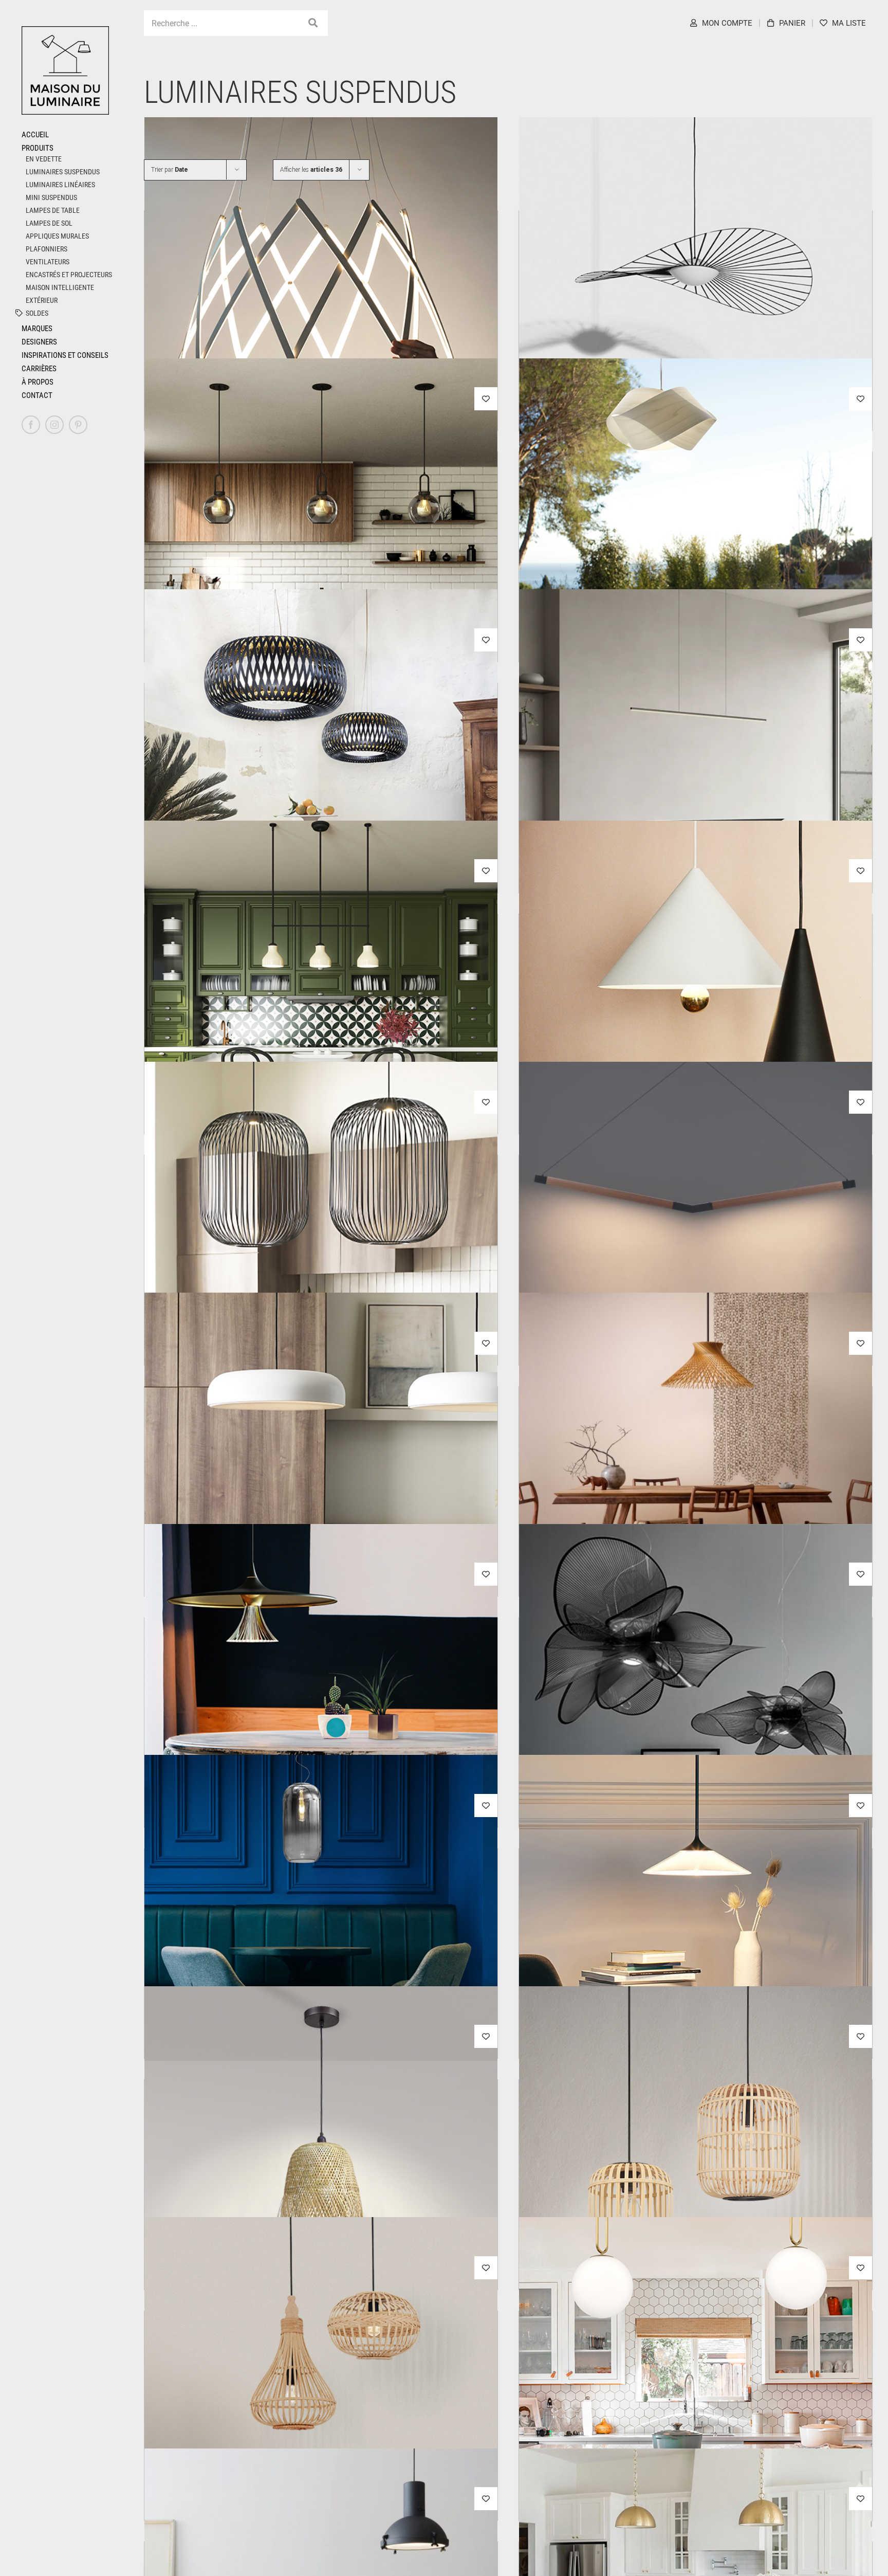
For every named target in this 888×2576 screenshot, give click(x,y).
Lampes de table (53, 210)
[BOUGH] (696, 1238)
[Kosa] (321, 1470)
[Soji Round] (321, 535)
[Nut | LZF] (696, 535)
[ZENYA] (696, 1470)
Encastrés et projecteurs (69, 275)
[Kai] (321, 1238)
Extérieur (42, 300)
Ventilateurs (48, 262)
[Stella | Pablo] (321, 294)
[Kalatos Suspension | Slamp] (321, 766)
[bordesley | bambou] (696, 2163)
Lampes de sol (49, 223)
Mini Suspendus (51, 197)
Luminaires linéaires (60, 185)
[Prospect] (696, 2394)
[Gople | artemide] (321, 1932)
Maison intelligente (60, 287)
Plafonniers (47, 249)
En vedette (44, 159)
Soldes (37, 313)
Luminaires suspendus (63, 172)
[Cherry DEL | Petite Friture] (696, 997)
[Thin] (696, 766)
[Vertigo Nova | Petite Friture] (696, 294)
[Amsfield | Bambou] (321, 2394)
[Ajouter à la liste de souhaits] (486, 399)
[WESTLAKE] (321, 997)
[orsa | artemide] (696, 1932)
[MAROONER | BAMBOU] (321, 2163)
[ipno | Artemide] (321, 1701)
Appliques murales (57, 236)
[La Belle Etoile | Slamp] (696, 1701)
